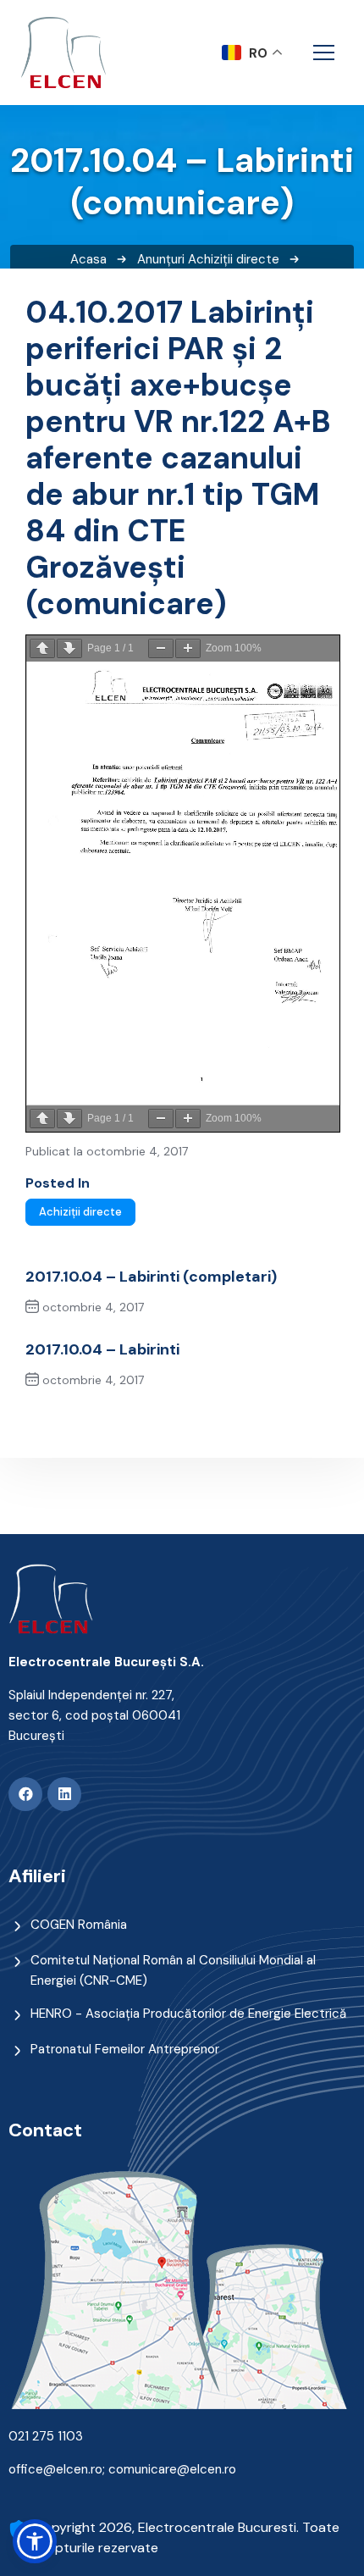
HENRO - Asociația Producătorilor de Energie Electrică (188, 2014)
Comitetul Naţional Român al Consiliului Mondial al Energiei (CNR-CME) (173, 1970)
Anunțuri (161, 259)
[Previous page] (42, 648)
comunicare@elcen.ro (172, 2469)
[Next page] (69, 648)
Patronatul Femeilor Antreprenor (125, 2049)
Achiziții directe (234, 259)
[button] (35, 2541)
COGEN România (79, 1925)
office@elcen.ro (55, 2469)
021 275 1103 (46, 2436)
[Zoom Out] (161, 648)
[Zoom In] (188, 648)
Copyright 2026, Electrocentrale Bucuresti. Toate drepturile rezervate (187, 2537)
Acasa (88, 259)
